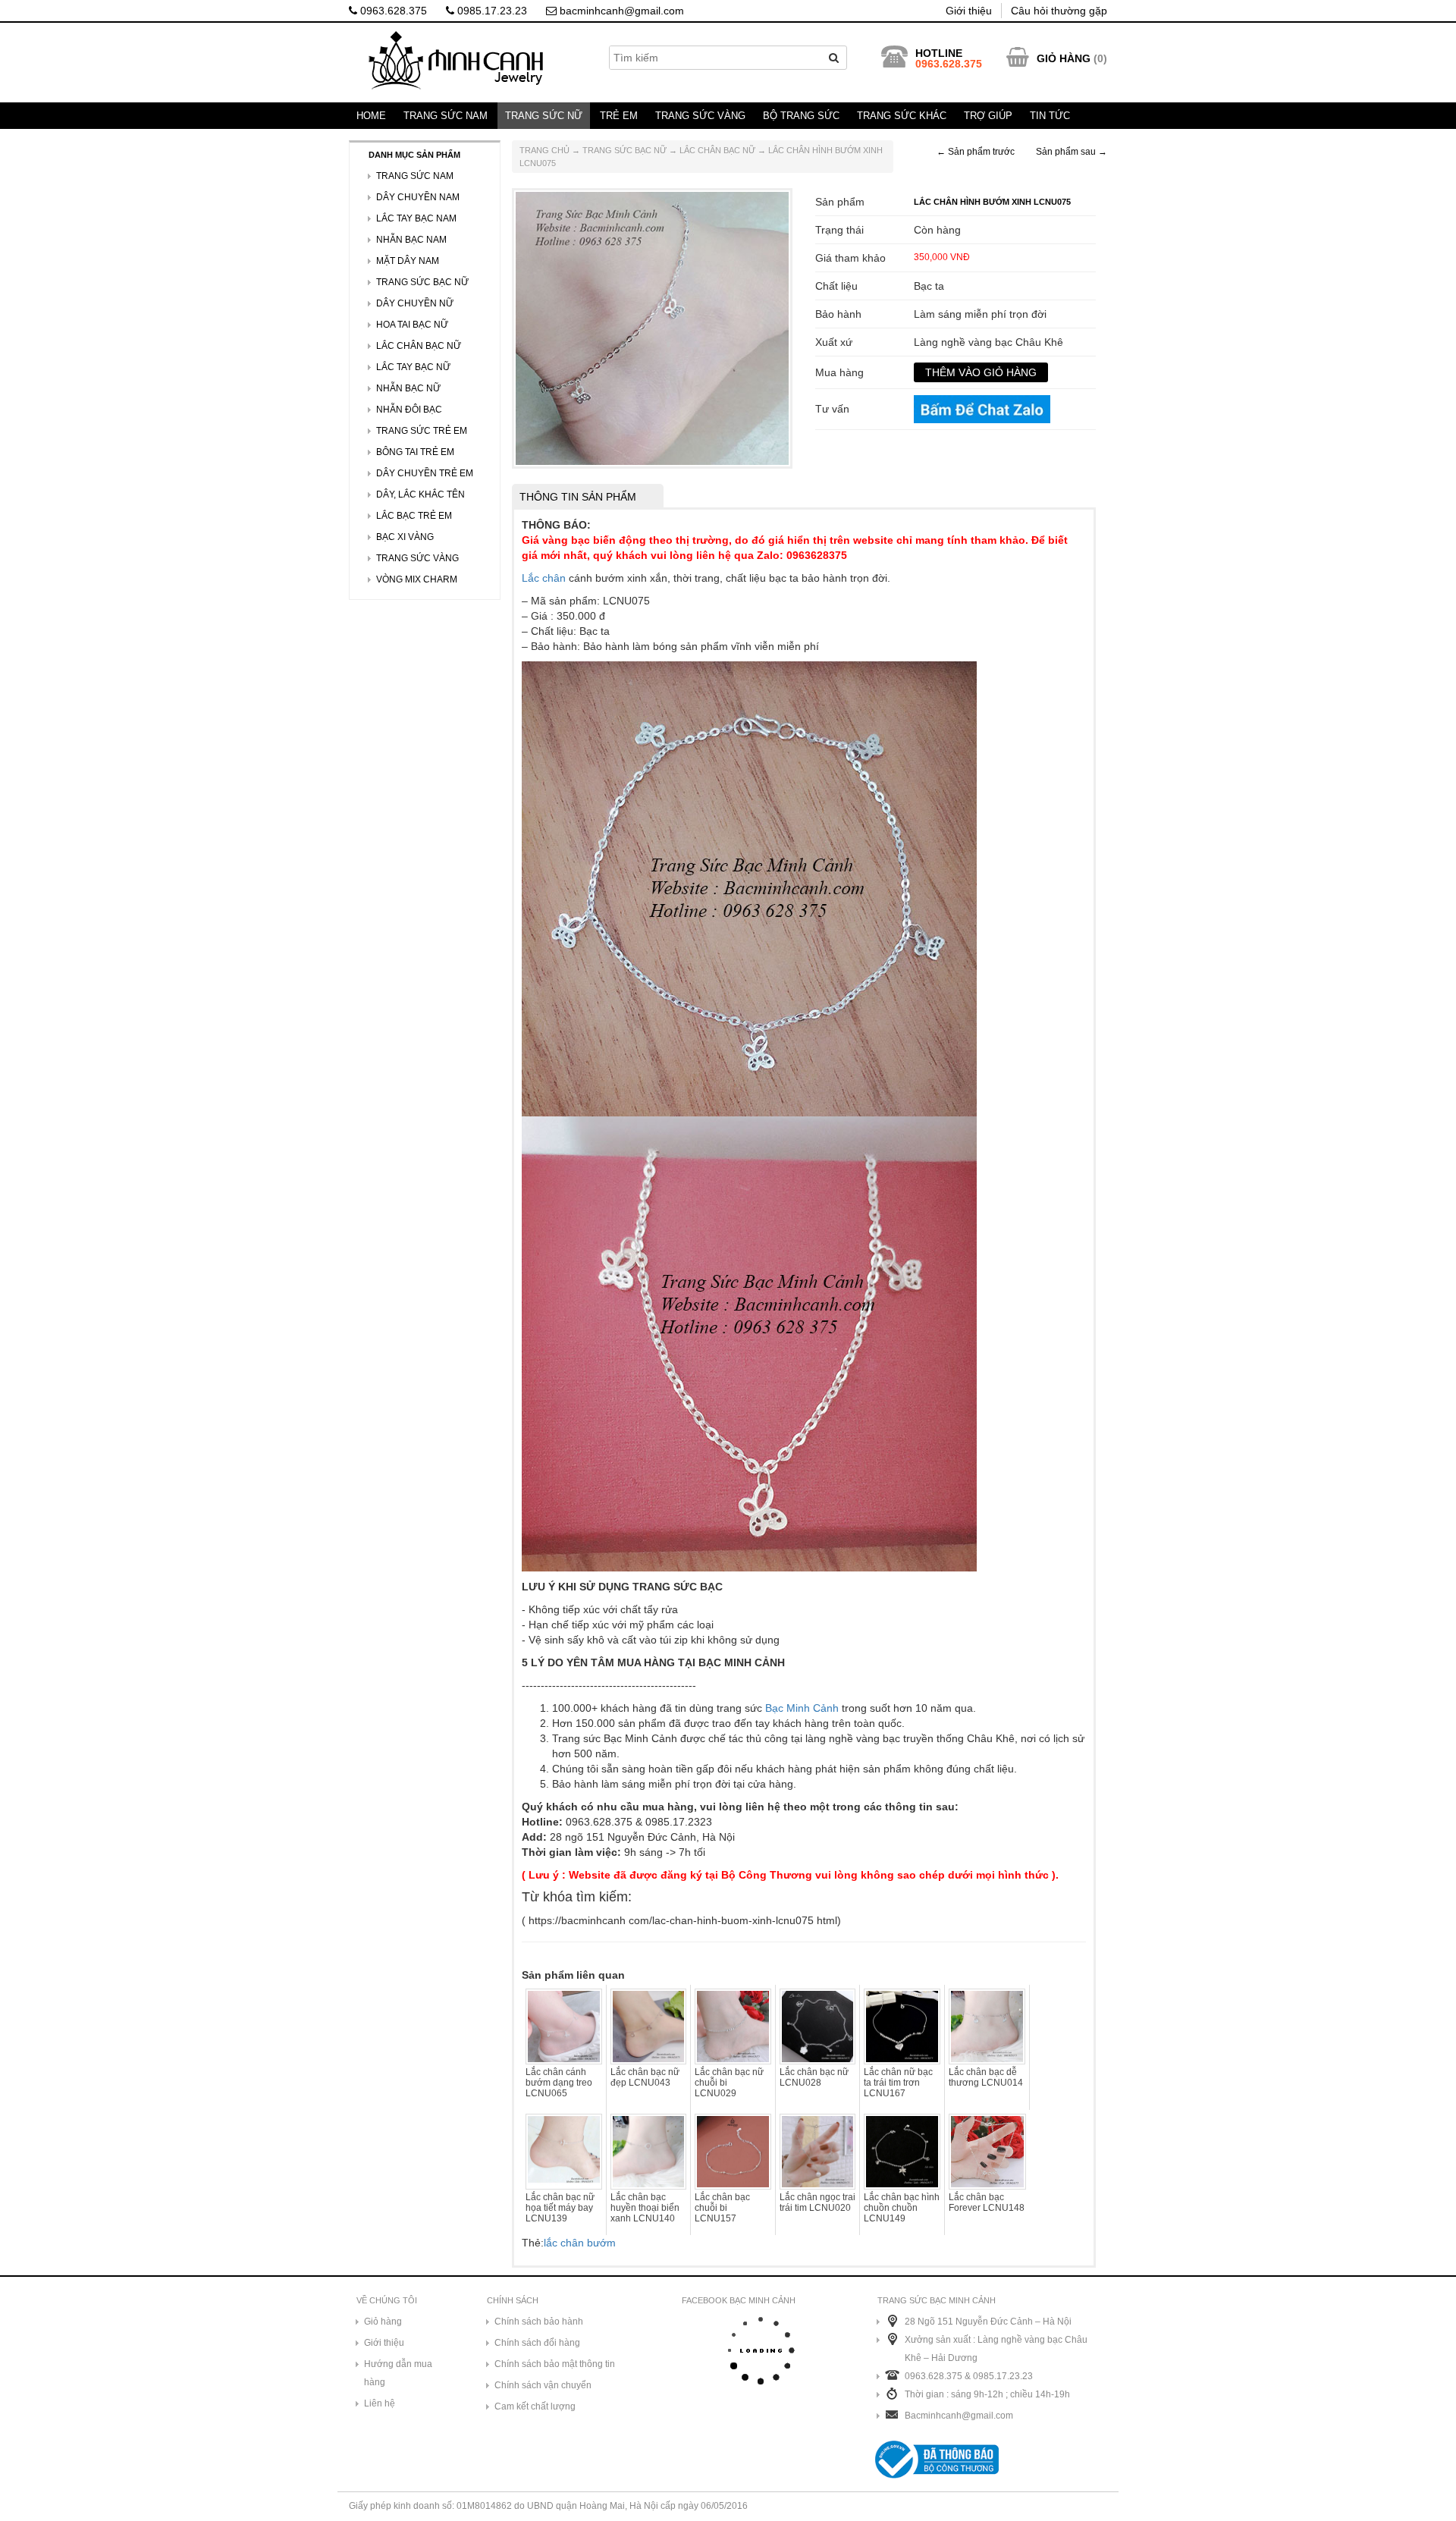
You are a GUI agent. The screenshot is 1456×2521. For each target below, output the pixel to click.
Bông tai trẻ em (415, 452)
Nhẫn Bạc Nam (411, 240)
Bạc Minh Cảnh (802, 1708)
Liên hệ (380, 2403)
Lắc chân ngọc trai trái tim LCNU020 (817, 2202)
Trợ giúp (988, 116)
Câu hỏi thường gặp (1059, 11)
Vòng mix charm (417, 579)
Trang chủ (544, 150)
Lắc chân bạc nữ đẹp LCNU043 (645, 2077)
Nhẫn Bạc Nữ (408, 388)
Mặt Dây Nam (408, 261)
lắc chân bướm (580, 2243)
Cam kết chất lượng (535, 2406)
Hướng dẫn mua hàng (398, 2373)
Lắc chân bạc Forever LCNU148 (987, 2202)
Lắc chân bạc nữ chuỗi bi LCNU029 (729, 2083)
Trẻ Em (619, 116)
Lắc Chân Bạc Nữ (717, 150)
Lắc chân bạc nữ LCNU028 (814, 2077)
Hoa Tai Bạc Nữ (412, 325)
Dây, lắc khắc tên (420, 494)
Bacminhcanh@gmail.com (959, 2416)
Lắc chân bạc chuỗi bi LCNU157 (722, 2208)
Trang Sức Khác (902, 116)
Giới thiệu (969, 11)
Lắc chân (544, 578)
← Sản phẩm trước (976, 152)
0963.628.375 (392, 11)
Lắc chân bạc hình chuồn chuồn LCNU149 (902, 2208)
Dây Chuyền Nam (418, 197)
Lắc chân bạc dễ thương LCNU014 (986, 2077)
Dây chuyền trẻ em (425, 473)
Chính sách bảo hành (539, 2322)
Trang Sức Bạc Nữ (624, 150)
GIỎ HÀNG (1064, 58)
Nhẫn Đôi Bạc (409, 410)
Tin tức (1050, 116)
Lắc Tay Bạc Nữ (413, 367)
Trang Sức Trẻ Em (422, 431)
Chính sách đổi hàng (537, 2343)
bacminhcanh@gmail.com (620, 11)
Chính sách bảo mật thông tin (555, 2364)
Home (371, 116)
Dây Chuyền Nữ (415, 303)
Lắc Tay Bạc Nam (416, 218)
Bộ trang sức (801, 116)
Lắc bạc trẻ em (414, 516)
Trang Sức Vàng (700, 116)
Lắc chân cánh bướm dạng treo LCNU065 (559, 2083)
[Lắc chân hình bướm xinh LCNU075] (652, 328)
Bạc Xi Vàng (405, 537)
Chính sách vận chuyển (543, 2385)
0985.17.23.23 (491, 11)
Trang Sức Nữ (544, 116)
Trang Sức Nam (446, 116)
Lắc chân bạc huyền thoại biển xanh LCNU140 (645, 2208)
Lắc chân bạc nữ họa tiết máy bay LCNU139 (560, 2208)
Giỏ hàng (383, 2322)
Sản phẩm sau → (1072, 152)
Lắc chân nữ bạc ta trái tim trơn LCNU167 (898, 2083)
